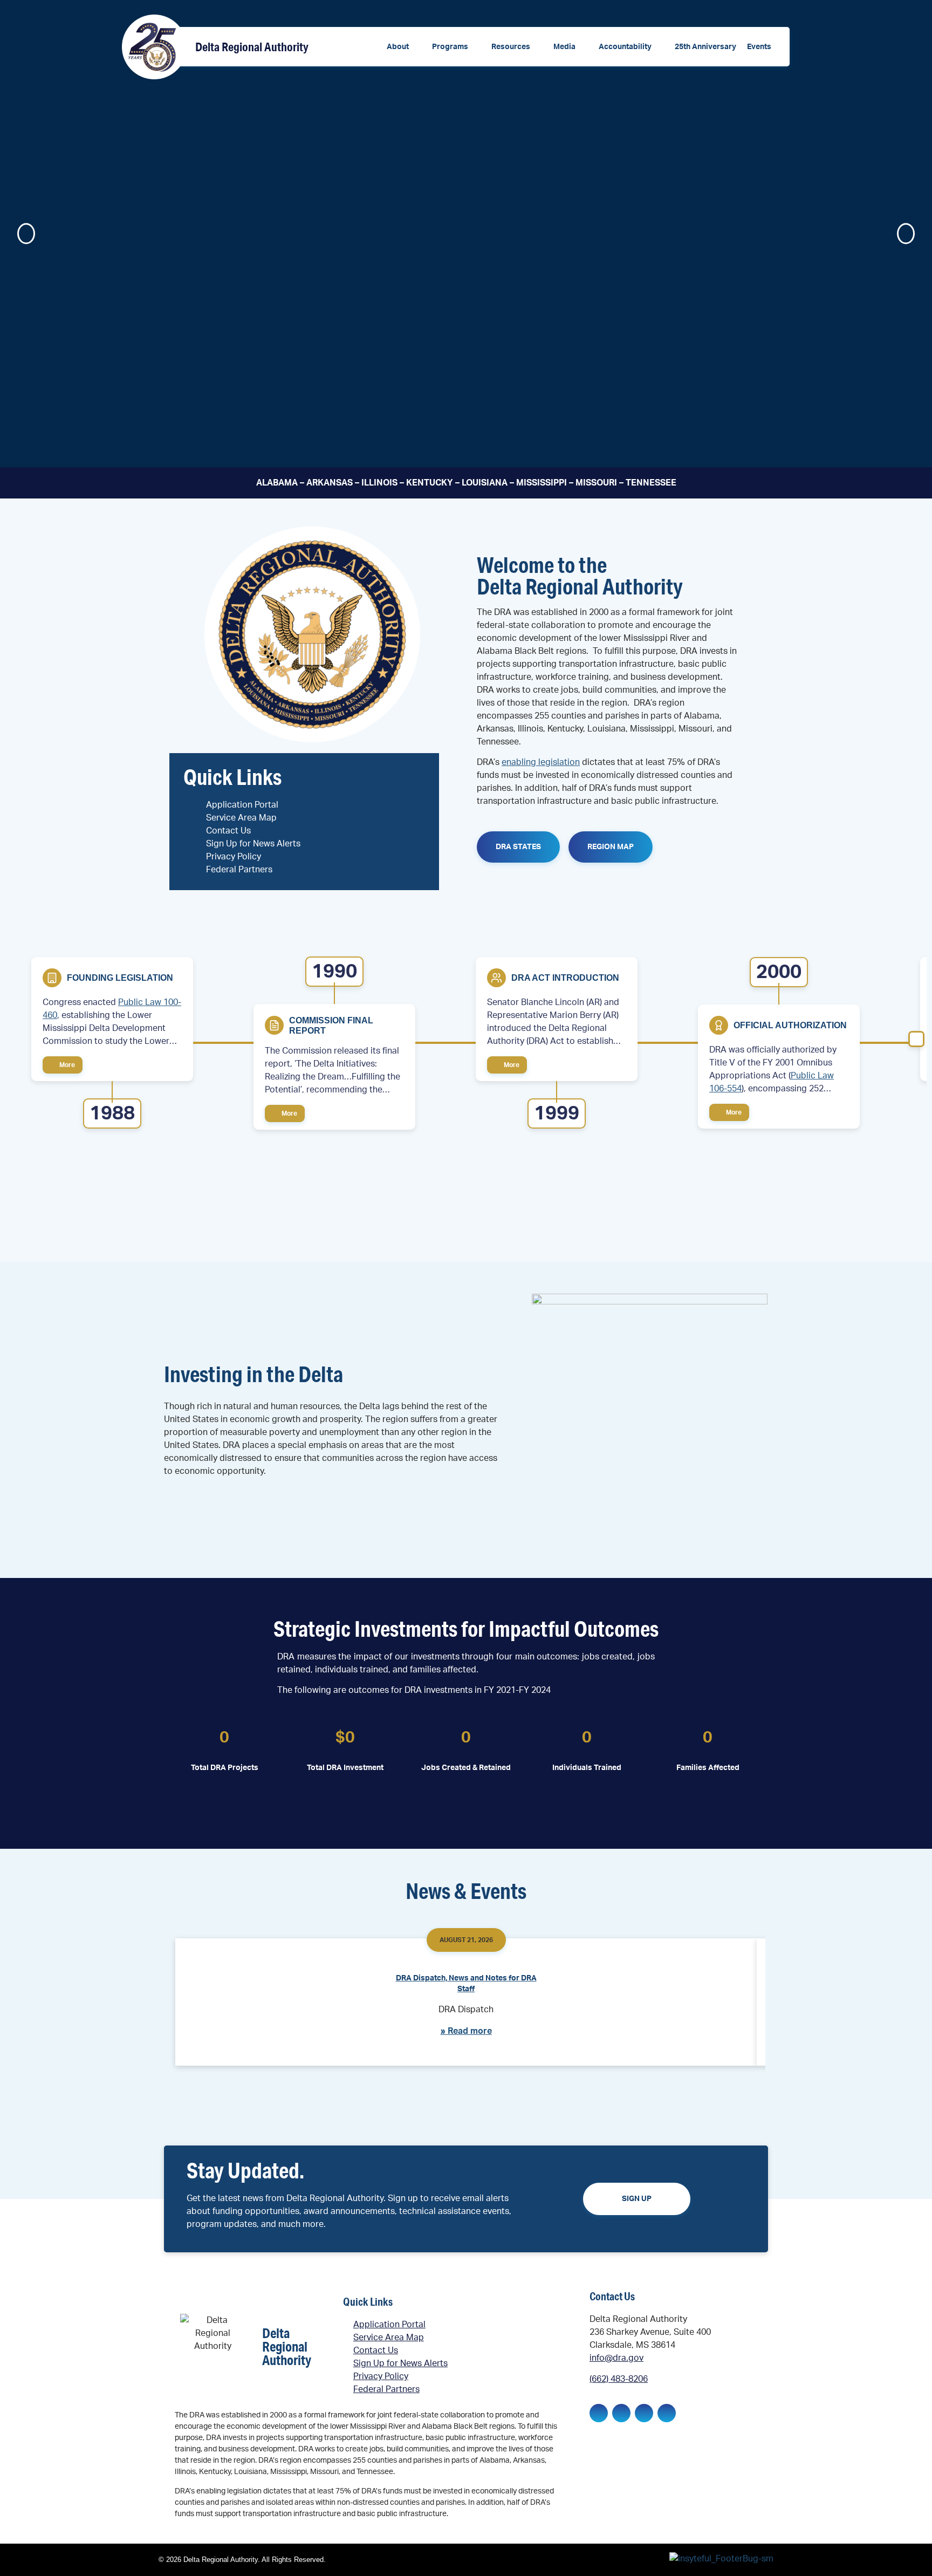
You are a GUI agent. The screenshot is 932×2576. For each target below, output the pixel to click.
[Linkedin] (621, 2413)
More (66, 1065)
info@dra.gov (616, 2358)
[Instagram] (644, 2413)
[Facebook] (599, 2413)
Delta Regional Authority (252, 47)
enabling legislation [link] (541, 762)
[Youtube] (667, 2413)
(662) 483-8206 (619, 2379)
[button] (404, 47)
